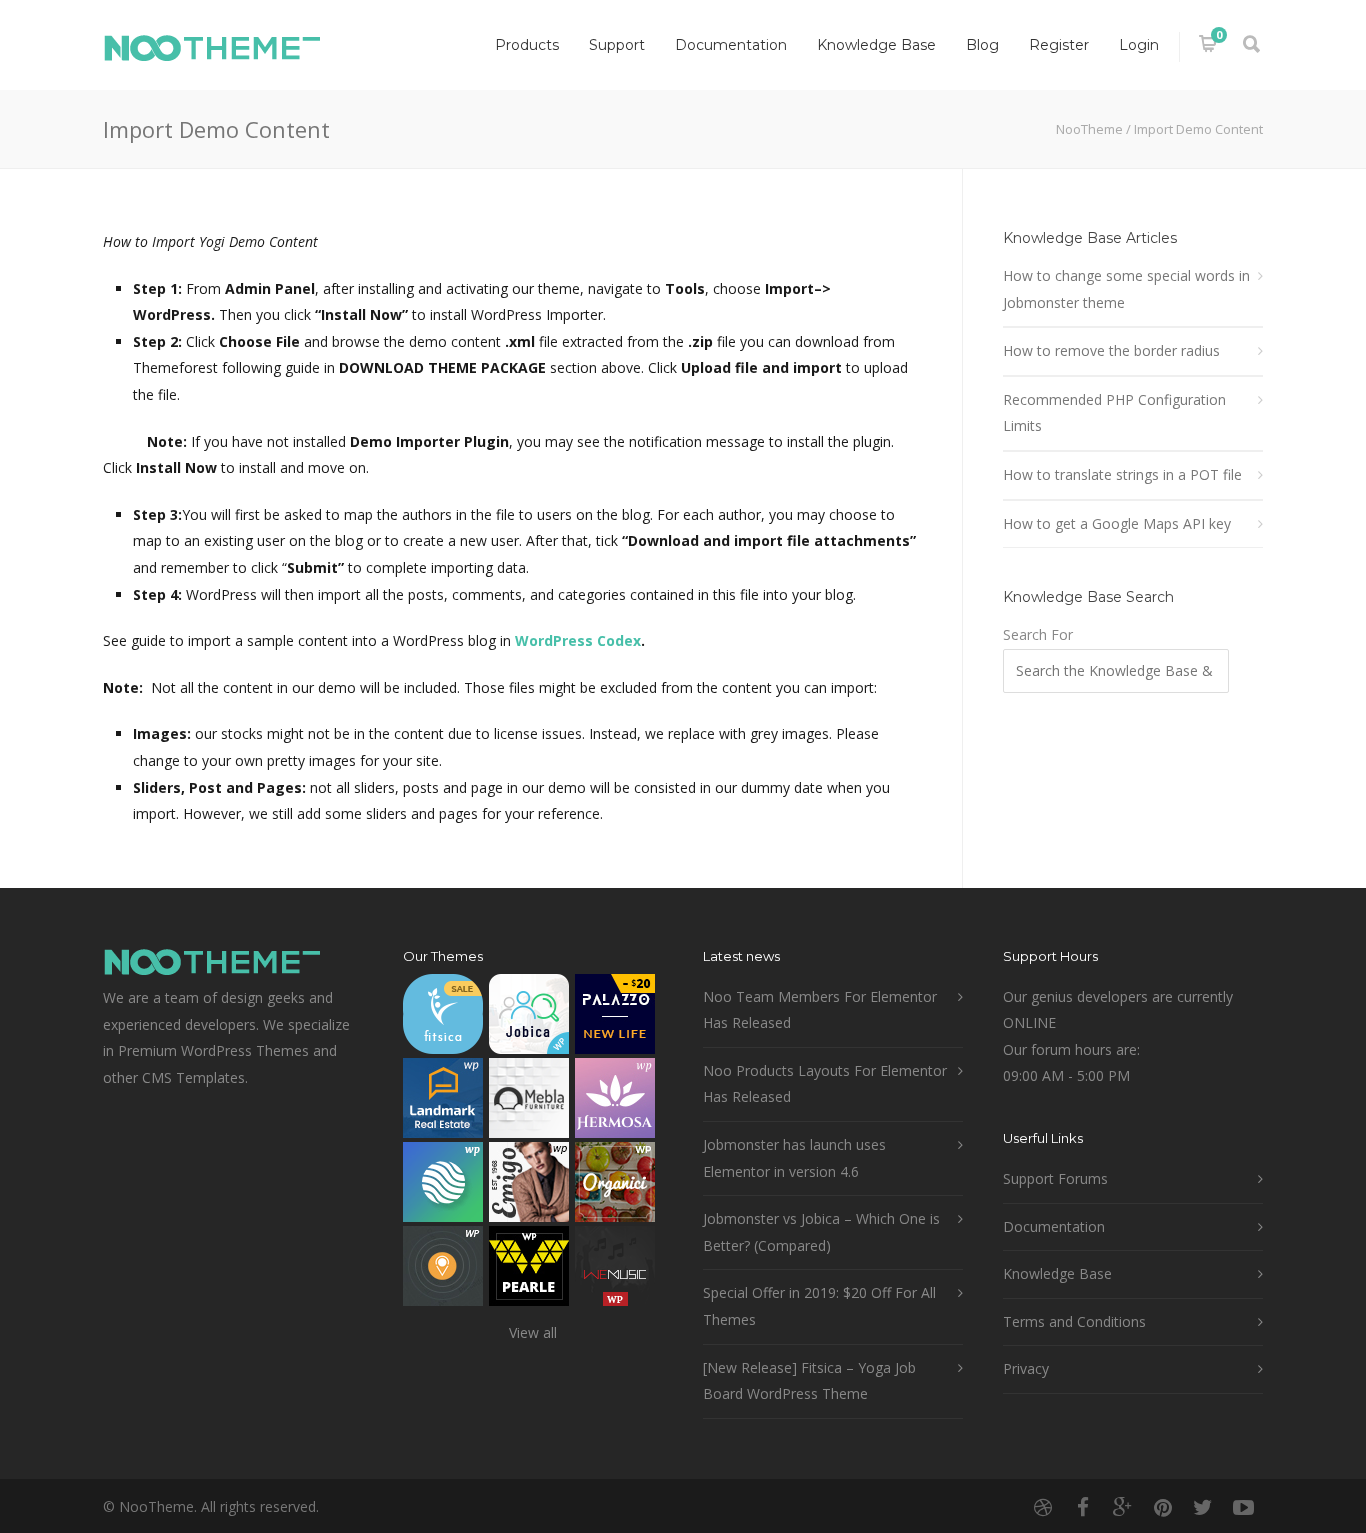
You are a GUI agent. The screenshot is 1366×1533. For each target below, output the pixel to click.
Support (617, 45)
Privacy (1026, 1368)
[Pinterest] (1163, 1507)
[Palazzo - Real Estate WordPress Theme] (615, 1018)
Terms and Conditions (1074, 1321)
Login (1139, 45)
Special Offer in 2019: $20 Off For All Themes (819, 1306)
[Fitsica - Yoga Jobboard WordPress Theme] (443, 1018)
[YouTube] (1243, 1507)
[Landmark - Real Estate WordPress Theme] (443, 1102)
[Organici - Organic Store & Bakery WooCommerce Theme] (615, 1186)
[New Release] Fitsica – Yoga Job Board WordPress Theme (809, 1381)
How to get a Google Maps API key (1117, 523)
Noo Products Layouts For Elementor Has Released (825, 1084)
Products (527, 45)
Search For (1038, 634)
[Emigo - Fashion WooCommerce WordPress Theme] (529, 1186)
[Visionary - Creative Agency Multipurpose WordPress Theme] (443, 1186)
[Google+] (1123, 1507)
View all (533, 1332)
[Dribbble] (1043, 1507)
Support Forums (1055, 1178)
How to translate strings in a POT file (1122, 474)
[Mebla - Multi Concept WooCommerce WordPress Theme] (529, 1102)
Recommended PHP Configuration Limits (1114, 413)
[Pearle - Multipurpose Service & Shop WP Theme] (529, 1270)
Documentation (731, 45)
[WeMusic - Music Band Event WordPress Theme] (615, 1270)
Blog (982, 45)
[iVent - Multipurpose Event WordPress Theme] (443, 1270)
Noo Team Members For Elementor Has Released (820, 1010)
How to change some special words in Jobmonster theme (1126, 289)
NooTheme (1089, 129)
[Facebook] (1083, 1507)
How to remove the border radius (1111, 350)
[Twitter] (1203, 1507)
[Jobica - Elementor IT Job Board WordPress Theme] (529, 1018)
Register (1059, 45)
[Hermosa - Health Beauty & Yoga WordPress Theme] (615, 1102)
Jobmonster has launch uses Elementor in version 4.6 (794, 1158)
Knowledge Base (876, 45)
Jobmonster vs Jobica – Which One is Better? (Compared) (821, 1232)
